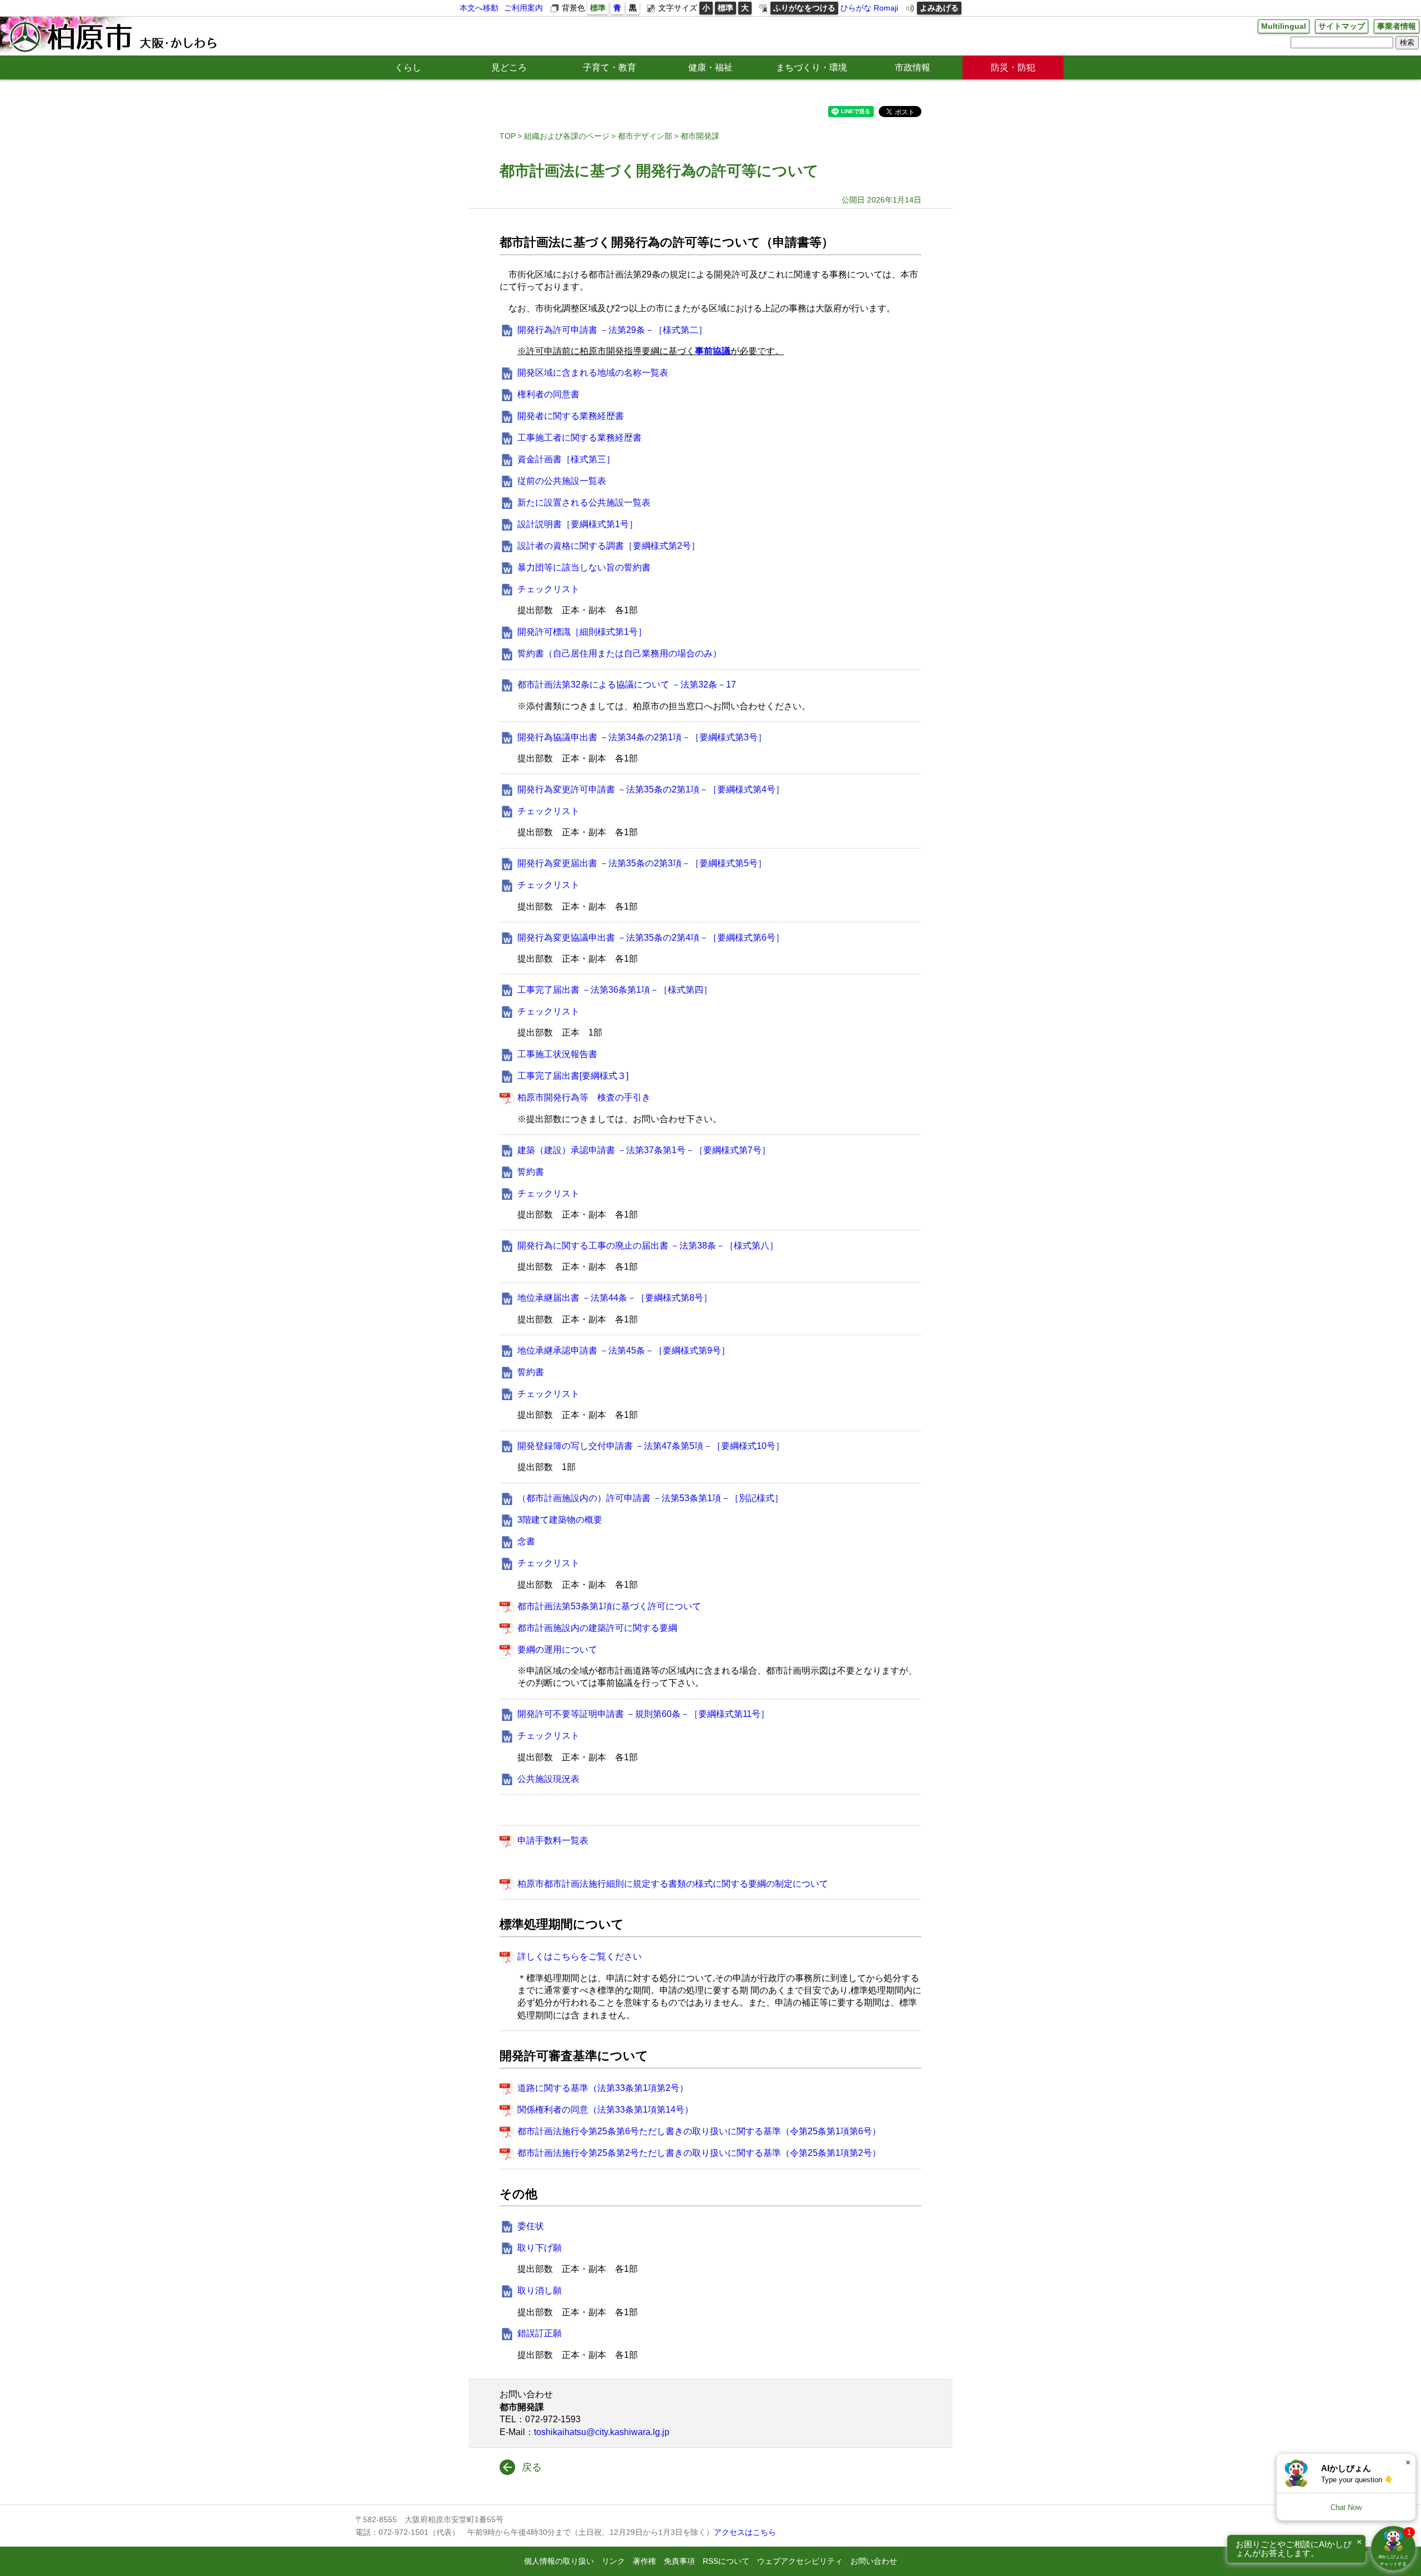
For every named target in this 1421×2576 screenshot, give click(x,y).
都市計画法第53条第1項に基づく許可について (609, 1606)
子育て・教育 (609, 67)
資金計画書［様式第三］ (566, 459)
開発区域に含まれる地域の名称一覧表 (593, 373)
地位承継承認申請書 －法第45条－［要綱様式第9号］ (624, 1350)
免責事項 (679, 2561)
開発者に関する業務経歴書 (571, 416)
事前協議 (713, 351)
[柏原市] (112, 36)
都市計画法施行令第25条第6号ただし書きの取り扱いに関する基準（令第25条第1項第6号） (699, 2131)
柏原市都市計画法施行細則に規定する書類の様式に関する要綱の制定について (673, 1884)
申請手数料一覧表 (553, 1840)
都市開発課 (700, 136)
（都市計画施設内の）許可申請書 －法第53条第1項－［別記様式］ (650, 1498)
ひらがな (856, 8)
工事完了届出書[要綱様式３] (573, 1076)
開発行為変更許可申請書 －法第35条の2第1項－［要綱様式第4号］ (651, 789)
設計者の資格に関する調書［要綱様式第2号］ (609, 546)
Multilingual (1284, 26)
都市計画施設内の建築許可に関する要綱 (597, 1628)
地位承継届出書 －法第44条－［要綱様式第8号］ (615, 1298)
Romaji (886, 8)
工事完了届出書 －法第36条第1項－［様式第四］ (615, 990)
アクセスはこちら (745, 2532)
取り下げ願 (540, 2248)
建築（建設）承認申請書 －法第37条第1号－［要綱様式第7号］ (644, 1150)
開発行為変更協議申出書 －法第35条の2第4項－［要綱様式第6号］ (651, 938)
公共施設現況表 (548, 1779)
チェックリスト (548, 589)
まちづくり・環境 (812, 67)
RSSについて (726, 2561)
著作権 (644, 2561)
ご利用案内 (523, 8)
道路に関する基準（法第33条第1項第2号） (603, 2088)
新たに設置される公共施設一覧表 (584, 502)
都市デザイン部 (645, 136)
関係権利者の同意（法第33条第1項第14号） (605, 2110)
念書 (526, 1541)
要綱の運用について (557, 1650)
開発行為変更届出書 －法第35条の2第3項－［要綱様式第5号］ (642, 863)
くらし (408, 67)
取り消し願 (540, 2290)
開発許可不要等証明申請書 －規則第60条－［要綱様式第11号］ (643, 1714)
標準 (598, 8)
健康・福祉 (710, 67)
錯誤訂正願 (540, 2333)
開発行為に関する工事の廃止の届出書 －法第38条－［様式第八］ (648, 1246)
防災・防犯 (1013, 67)
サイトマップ (1342, 26)
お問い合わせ (874, 2561)
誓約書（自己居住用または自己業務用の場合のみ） (619, 653)
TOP (508, 136)
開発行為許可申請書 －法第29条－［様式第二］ (612, 330)
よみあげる (939, 8)
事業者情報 (1397, 26)
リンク (613, 2561)
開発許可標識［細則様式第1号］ (582, 632)
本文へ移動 (479, 8)
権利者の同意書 (548, 394)
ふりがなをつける (804, 8)
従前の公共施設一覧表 (562, 481)
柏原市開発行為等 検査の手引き (584, 1097)
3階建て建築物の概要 (560, 1520)
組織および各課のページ (567, 136)
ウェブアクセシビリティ (800, 2561)
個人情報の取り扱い (559, 2561)
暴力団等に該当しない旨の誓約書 (584, 567)
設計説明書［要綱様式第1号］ (578, 524)
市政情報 (913, 67)
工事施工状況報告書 (557, 1054)
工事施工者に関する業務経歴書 (580, 438)
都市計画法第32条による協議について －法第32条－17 (627, 685)
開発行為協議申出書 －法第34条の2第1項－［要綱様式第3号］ (642, 737)
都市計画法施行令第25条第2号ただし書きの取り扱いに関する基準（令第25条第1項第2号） (699, 2153)
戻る (532, 2467)
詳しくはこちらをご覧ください (580, 1956)
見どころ (509, 67)
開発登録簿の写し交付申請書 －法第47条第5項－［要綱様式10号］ (651, 1446)
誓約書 (531, 1172)
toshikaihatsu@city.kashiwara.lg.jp (602, 2432)
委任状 (531, 2226)
